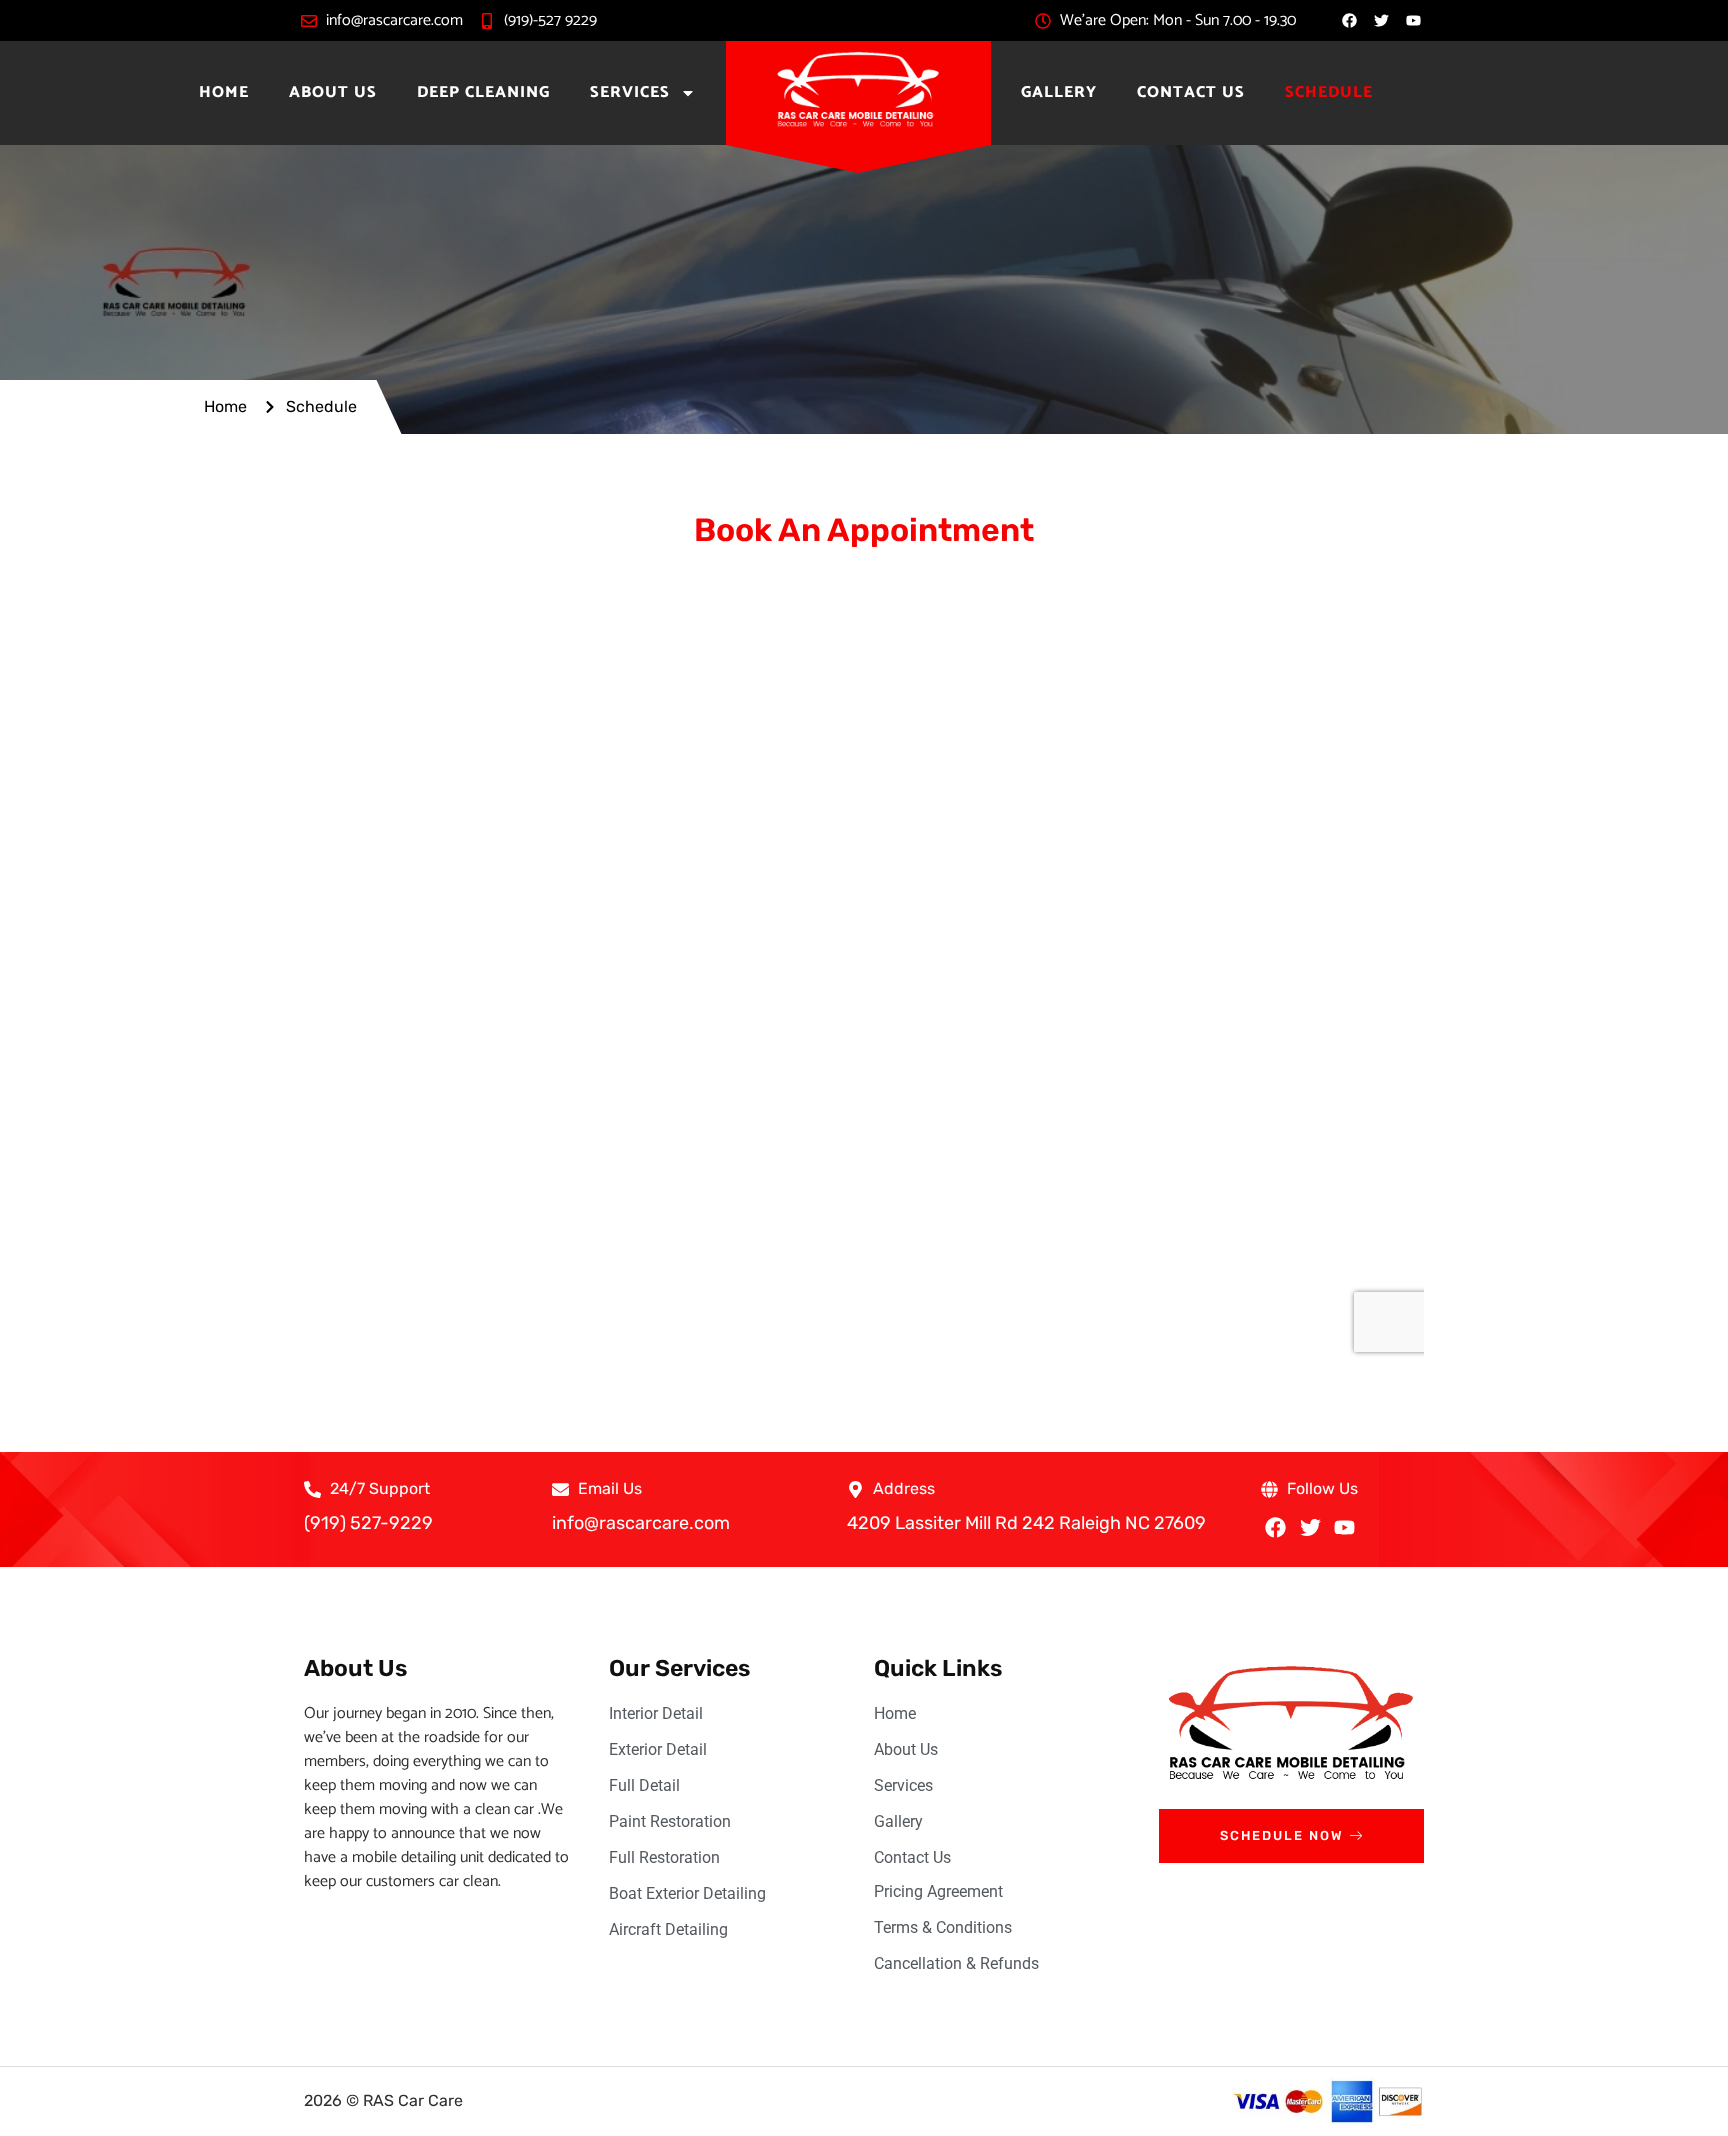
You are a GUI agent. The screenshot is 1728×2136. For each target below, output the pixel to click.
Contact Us (1191, 92)
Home (224, 92)
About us (333, 92)
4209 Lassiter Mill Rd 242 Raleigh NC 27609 (1026, 1523)
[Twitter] (1309, 1527)
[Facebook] (1349, 20)
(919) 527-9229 (368, 1523)
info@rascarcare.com (641, 1523)
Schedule (1329, 92)
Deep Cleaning (483, 92)
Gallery (1059, 92)
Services (630, 92)
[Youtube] (1344, 1527)
